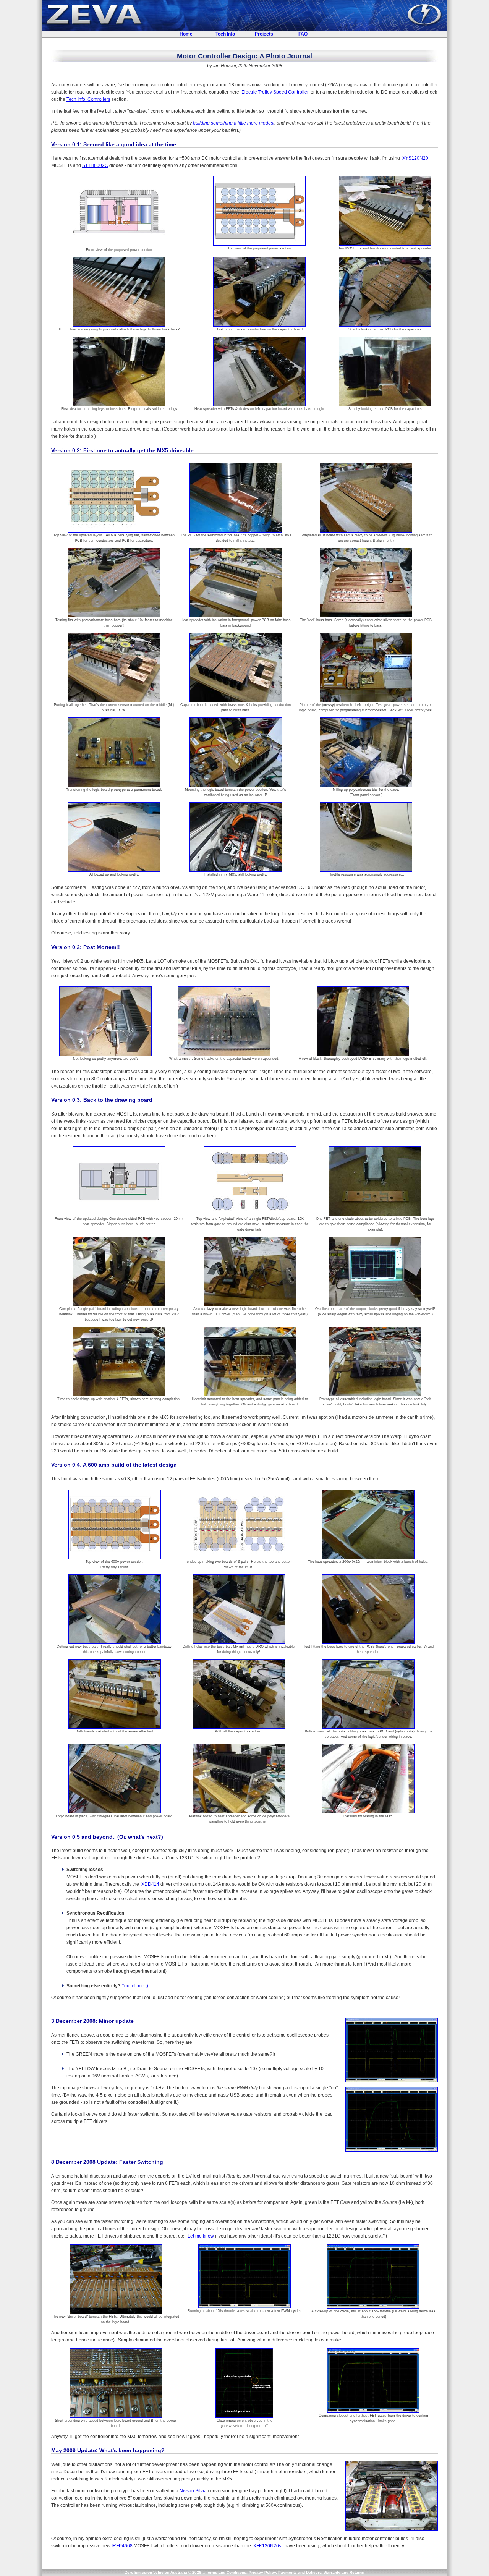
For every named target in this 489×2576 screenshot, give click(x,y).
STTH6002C (95, 165)
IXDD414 (150, 1884)
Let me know (201, 2236)
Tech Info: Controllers (88, 99)
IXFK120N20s (267, 2546)
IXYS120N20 (415, 158)
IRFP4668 (122, 2546)
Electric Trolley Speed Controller (275, 92)
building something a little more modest (234, 123)
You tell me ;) (135, 1986)
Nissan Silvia (193, 2491)
